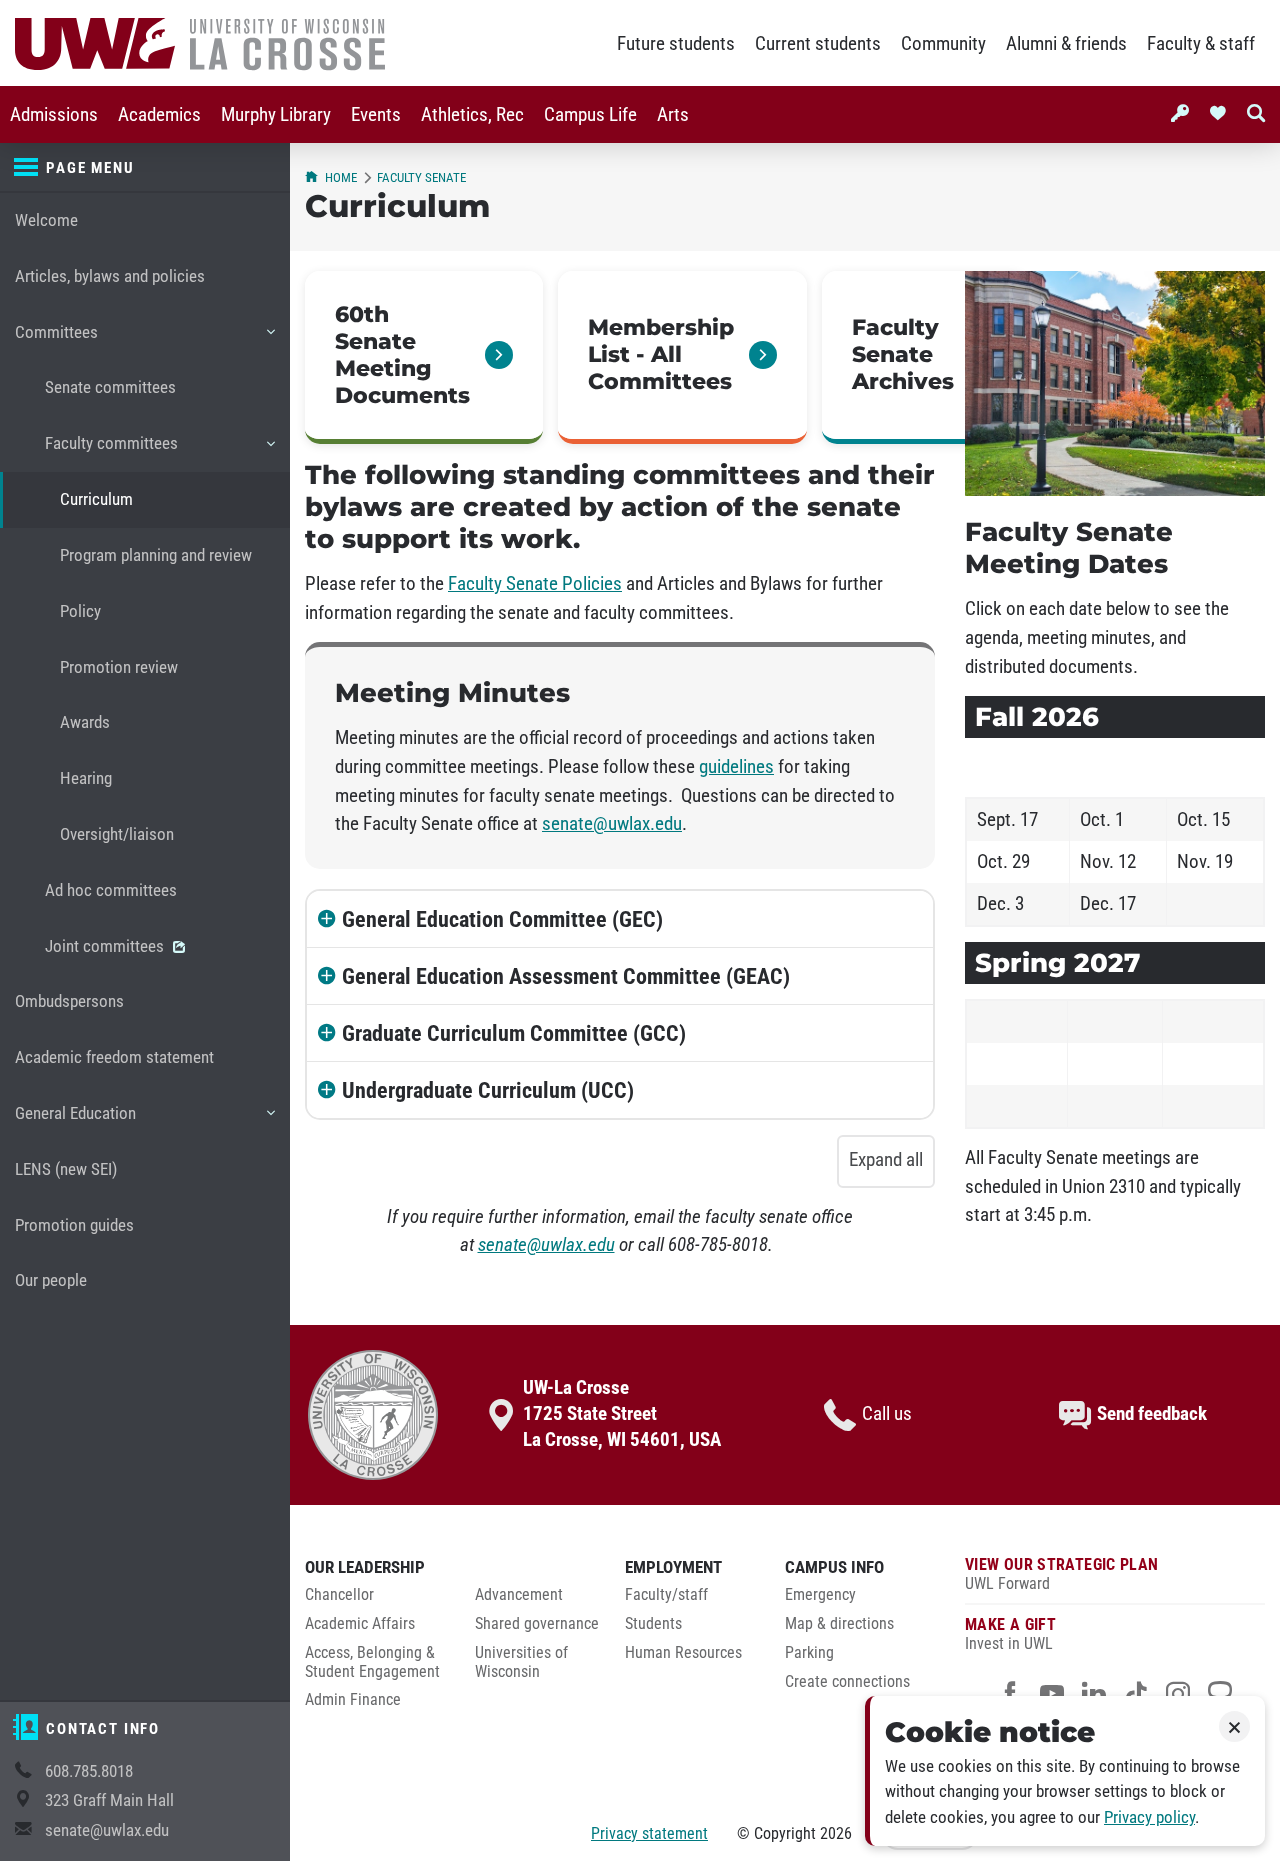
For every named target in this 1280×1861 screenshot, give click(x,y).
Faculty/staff (666, 1595)
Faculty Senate (421, 177)
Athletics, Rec (472, 115)
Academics (159, 115)
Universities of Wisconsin (521, 1662)
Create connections (847, 1682)
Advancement (519, 1595)
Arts (673, 115)
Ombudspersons (69, 1001)
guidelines (736, 767)
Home (341, 177)
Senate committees (110, 387)
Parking (809, 1653)
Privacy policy (1149, 1817)
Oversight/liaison (117, 834)
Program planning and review (156, 555)
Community (943, 44)
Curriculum (96, 499)
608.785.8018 (89, 1771)
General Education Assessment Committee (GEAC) (566, 976)
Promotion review (119, 667)
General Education (75, 1122)
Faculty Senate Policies (535, 584)
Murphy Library (276, 115)
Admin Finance (353, 1700)
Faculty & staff (1201, 44)
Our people (51, 1280)
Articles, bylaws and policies (110, 276)
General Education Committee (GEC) (502, 919)
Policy (80, 611)
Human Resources (683, 1653)
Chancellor (339, 1595)
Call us (887, 1414)
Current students (818, 44)
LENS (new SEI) (66, 1169)
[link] (424, 357)
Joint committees (106, 946)
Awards (85, 722)
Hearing (86, 778)
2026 (836, 1833)
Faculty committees (111, 452)
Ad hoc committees (111, 890)
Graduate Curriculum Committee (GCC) (514, 1033)
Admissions (54, 115)
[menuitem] (54, 114)
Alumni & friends (1066, 44)
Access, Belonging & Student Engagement (372, 1662)
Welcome (46, 220)
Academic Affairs (360, 1624)
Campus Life (590, 115)
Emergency (820, 1595)
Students (653, 1624)
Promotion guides (74, 1225)
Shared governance (537, 1624)
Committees (56, 341)
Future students (676, 44)
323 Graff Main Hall (109, 1800)
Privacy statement (649, 1833)
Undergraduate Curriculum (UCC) (488, 1090)
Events (376, 115)
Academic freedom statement (114, 1057)
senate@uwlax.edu (107, 1830)
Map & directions (839, 1624)
